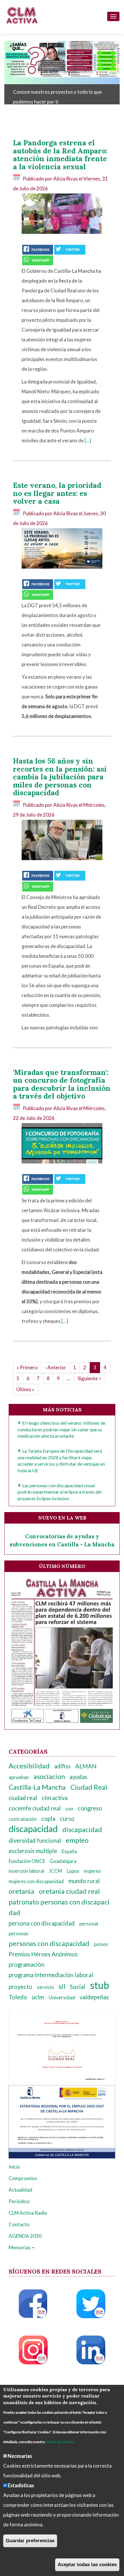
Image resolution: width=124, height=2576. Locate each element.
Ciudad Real (89, 1787)
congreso (90, 1808)
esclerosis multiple (33, 1851)
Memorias (20, 2247)
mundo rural (84, 1881)
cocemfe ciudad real (35, 1808)
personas (19, 1933)
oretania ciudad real (69, 1891)
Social (78, 1987)
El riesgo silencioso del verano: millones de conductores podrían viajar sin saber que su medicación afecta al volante (61, 1429)
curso (67, 1819)
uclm (38, 1997)
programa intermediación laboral (51, 1975)
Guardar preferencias (30, 2541)
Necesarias (20, 2456)
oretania (21, 1891)
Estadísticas (21, 2485)
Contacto (19, 2224)
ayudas (78, 1777)
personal (89, 1924)
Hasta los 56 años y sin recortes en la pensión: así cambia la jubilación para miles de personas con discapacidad (60, 777)
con (69, 1809)
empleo (77, 1840)
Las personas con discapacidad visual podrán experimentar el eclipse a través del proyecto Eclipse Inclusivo (60, 1492)
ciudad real (23, 1798)
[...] (88, 440)
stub (99, 1985)
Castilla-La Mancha (37, 1787)
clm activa (55, 1798)
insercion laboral (26, 1871)
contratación (23, 1819)
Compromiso (23, 2178)
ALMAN (86, 1766)
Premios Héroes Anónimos (43, 1954)
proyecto (20, 1987)
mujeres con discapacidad (36, 1881)
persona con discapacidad (42, 1923)
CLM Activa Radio (28, 2213)
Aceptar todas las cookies (87, 2565)
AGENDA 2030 (25, 2236)
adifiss (62, 1766)
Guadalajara (63, 1861)
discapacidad (33, 1829)
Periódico (19, 2201)
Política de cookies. (60, 2442)
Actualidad (20, 2190)
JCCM (55, 1871)
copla (48, 1819)
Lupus (73, 1871)
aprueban (19, 1777)
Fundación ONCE (27, 1861)
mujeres (92, 1871)
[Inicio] (22, 15)
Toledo (18, 1997)
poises (101, 1944)
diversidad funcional (35, 1840)
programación (27, 1964)
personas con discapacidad (49, 1943)
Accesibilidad (29, 1766)
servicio (45, 1987)
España (69, 1851)
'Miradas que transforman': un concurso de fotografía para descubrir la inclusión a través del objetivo (62, 1084)
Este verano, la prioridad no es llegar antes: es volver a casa (57, 493)
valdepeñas (94, 1997)
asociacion (49, 1776)
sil (62, 1986)
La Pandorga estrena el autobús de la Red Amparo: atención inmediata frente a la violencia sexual (60, 155)
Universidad (62, 1997)
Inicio (14, 2167)
